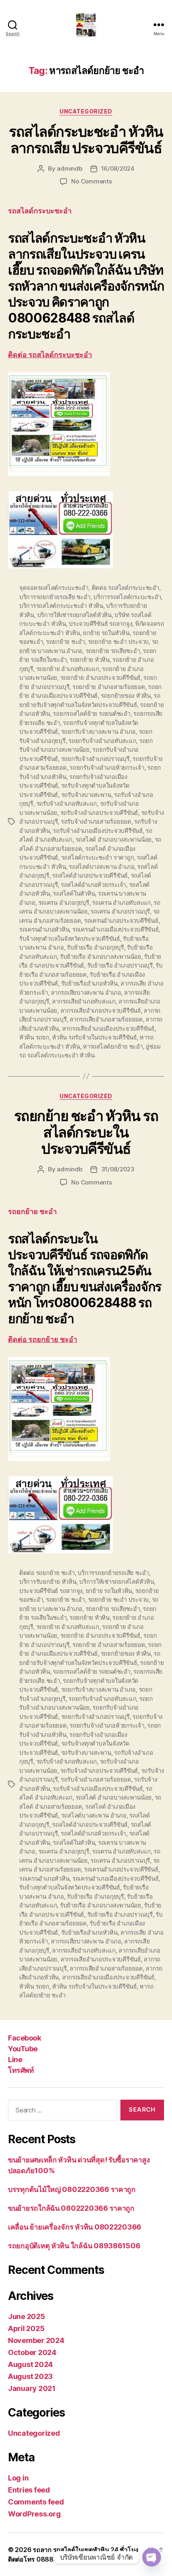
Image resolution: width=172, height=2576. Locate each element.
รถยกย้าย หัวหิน (90, 660)
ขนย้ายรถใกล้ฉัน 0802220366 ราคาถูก (71, 2208)
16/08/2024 (118, 168)
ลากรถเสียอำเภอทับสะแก (84, 1001)
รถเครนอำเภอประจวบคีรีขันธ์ (121, 921)
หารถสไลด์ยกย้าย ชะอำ (113, 1046)
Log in (18, 2478)
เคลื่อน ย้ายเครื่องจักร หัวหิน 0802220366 (75, 2227)
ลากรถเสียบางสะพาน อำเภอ (86, 992)
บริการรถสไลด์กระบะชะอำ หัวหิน (61, 606)
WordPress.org (34, 2514)
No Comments (91, 181)
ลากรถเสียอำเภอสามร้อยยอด (106, 1019)
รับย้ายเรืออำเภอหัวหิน (89, 983)
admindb (69, 168)
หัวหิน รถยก (34, 1037)
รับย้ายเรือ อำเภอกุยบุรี (95, 947)
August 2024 (30, 2364)
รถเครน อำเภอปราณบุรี (120, 911)
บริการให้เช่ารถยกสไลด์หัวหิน (74, 615)
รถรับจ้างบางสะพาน (86, 795)
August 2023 (30, 2376)
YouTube (23, 2049)
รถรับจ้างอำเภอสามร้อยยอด (96, 821)
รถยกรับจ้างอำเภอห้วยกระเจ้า (107, 767)
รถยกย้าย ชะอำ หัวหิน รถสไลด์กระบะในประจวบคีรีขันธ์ (86, 1132)
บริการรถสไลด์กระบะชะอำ (127, 597)
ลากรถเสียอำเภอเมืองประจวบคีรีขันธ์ (108, 1028)
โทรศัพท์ (21, 2070)
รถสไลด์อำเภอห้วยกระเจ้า (93, 885)
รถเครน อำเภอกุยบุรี (64, 903)
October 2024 (32, 2352)
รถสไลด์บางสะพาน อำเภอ (101, 867)
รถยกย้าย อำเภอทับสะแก (68, 669)
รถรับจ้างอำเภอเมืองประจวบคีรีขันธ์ (98, 831)
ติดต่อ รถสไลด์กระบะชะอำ (50, 355)
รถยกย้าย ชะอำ (65, 642)
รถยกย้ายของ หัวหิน (126, 696)
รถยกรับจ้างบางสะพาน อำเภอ (98, 732)
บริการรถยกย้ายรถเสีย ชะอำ (55, 597)
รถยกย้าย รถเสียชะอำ (113, 651)
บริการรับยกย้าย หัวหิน (48, 1582)
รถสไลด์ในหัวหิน (74, 893)
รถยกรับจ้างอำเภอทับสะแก (102, 741)
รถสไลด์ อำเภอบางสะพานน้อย (114, 839)
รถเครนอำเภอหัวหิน (44, 929)
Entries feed (29, 2490)
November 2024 (36, 2340)
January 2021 (32, 2388)
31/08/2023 (118, 1169)
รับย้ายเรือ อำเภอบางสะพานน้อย (101, 957)
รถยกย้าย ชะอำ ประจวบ (118, 642)
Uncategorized (86, 111)
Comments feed (36, 2502)
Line (15, 2059)
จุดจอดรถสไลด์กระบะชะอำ (54, 588)
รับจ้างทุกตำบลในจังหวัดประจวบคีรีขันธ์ (70, 939)
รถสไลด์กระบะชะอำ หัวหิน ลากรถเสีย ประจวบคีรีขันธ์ (86, 140)
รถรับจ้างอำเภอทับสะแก (67, 803)
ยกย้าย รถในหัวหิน (106, 633)
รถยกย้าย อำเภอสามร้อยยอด (109, 687)
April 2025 (26, 2328)
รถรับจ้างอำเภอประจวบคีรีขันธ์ (99, 813)
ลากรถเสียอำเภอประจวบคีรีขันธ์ (101, 1010)
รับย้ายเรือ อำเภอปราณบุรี (120, 965)
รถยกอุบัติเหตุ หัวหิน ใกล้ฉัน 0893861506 (74, 2246)
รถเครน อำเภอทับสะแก (121, 903)
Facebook (24, 2038)
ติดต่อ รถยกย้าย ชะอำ (43, 1340)
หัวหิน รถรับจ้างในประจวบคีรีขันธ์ (94, 1037)
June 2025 (27, 2316)
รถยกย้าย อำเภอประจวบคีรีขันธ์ (100, 678)
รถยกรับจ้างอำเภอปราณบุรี (95, 759)
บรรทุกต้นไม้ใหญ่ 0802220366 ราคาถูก (72, 2189)
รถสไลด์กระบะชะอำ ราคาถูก (98, 857)
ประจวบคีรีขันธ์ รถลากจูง (100, 624)
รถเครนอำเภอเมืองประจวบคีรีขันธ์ (116, 929)
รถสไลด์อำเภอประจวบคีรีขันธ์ (90, 875)
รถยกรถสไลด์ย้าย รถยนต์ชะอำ (91, 714)
